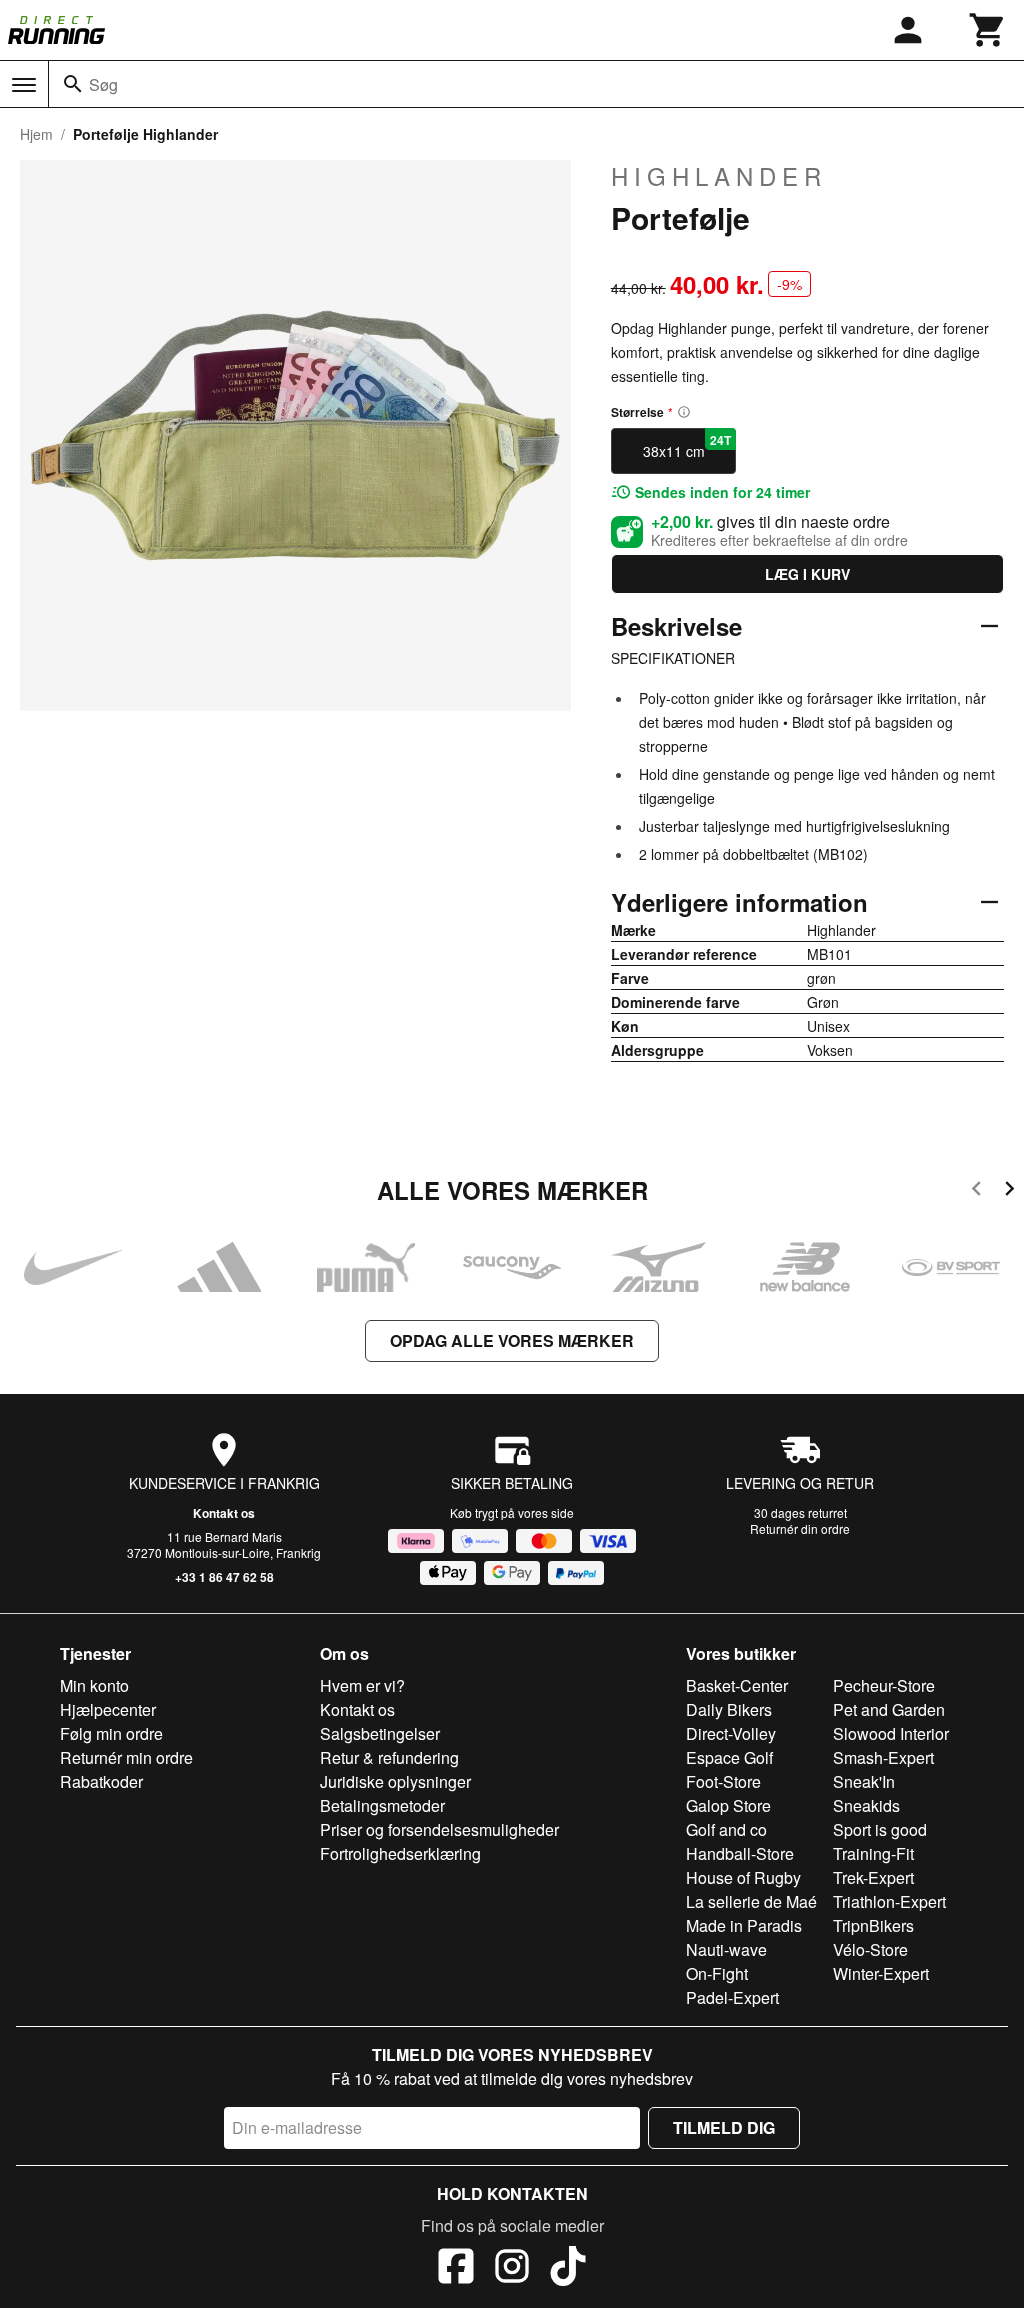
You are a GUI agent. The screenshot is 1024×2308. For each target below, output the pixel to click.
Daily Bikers (729, 1709)
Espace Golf (729, 1757)
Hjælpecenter (108, 1709)
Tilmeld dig (724, 2127)
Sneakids (866, 1805)
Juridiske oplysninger (395, 1781)
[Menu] (24, 85)
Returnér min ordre (126, 1757)
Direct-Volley (731, 1733)
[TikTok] (568, 2269)
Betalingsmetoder (382, 1805)
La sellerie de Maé (751, 1901)
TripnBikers (873, 1925)
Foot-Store (723, 1781)
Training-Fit (873, 1853)
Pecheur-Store (884, 1685)
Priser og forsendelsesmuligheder (439, 1829)
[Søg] (73, 84)
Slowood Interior (891, 1733)
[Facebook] (456, 2269)
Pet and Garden (889, 1709)
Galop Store (728, 1805)
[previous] (976, 1191)
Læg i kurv (807, 574)
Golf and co (726, 1829)
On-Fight (717, 1973)
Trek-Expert (873, 1877)
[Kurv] (988, 30)
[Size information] (684, 412)
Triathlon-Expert (889, 1901)
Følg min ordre (111, 1733)
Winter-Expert (881, 1973)
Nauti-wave (726, 1949)
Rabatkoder (101, 1781)
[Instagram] (512, 2269)
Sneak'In (864, 1781)
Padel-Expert (732, 1997)
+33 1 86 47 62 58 (224, 1577)
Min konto (94, 1685)
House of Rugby (743, 1877)
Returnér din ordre (800, 1528)
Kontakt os (224, 1513)
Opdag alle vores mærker (512, 1340)
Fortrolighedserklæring (400, 1853)
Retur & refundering (389, 1757)
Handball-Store (740, 1853)
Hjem (36, 134)
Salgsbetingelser (380, 1733)
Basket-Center (737, 1685)
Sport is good (880, 1829)
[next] (1009, 1191)
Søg (103, 84)
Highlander (719, 176)
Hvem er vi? (362, 1685)
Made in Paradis (744, 1925)
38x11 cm (687, 446)
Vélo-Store (870, 1949)
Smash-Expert (883, 1757)
